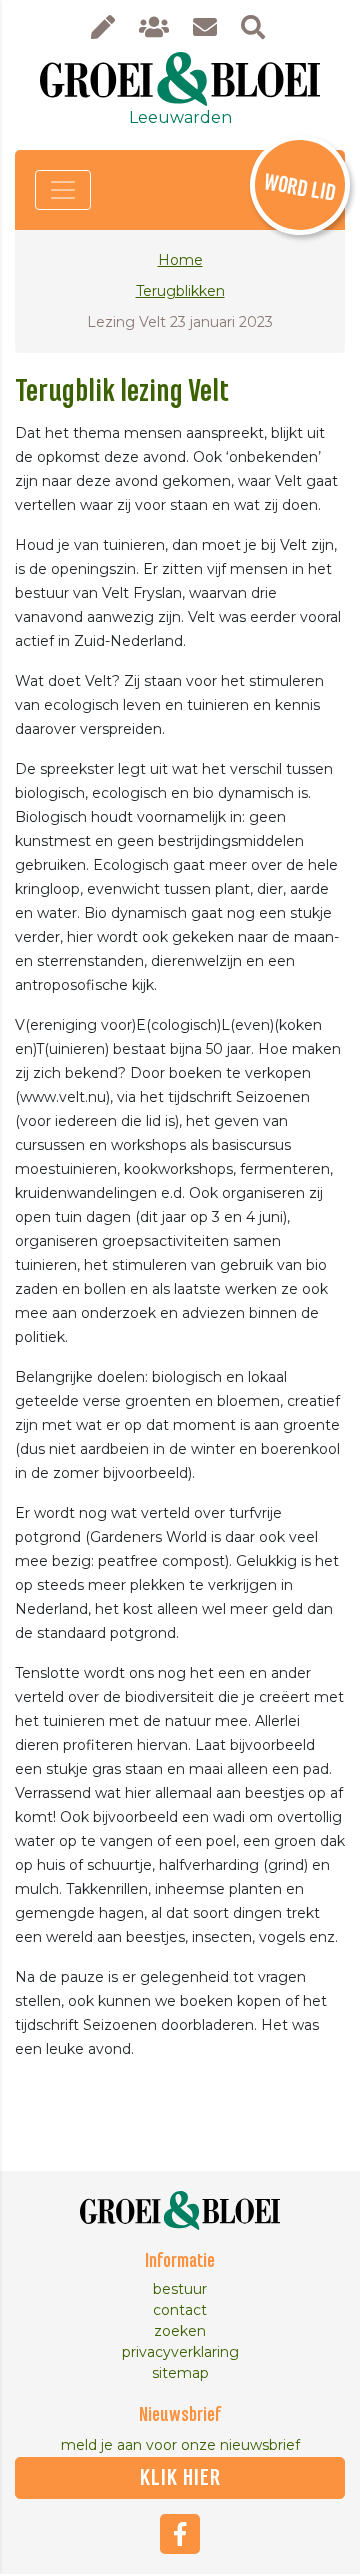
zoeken (180, 2331)
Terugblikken (180, 291)
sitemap (180, 2373)
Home (180, 260)
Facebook (180, 2534)
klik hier (180, 2478)
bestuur (180, 2289)
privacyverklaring (180, 2352)
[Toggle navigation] (63, 190)
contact (180, 2310)
